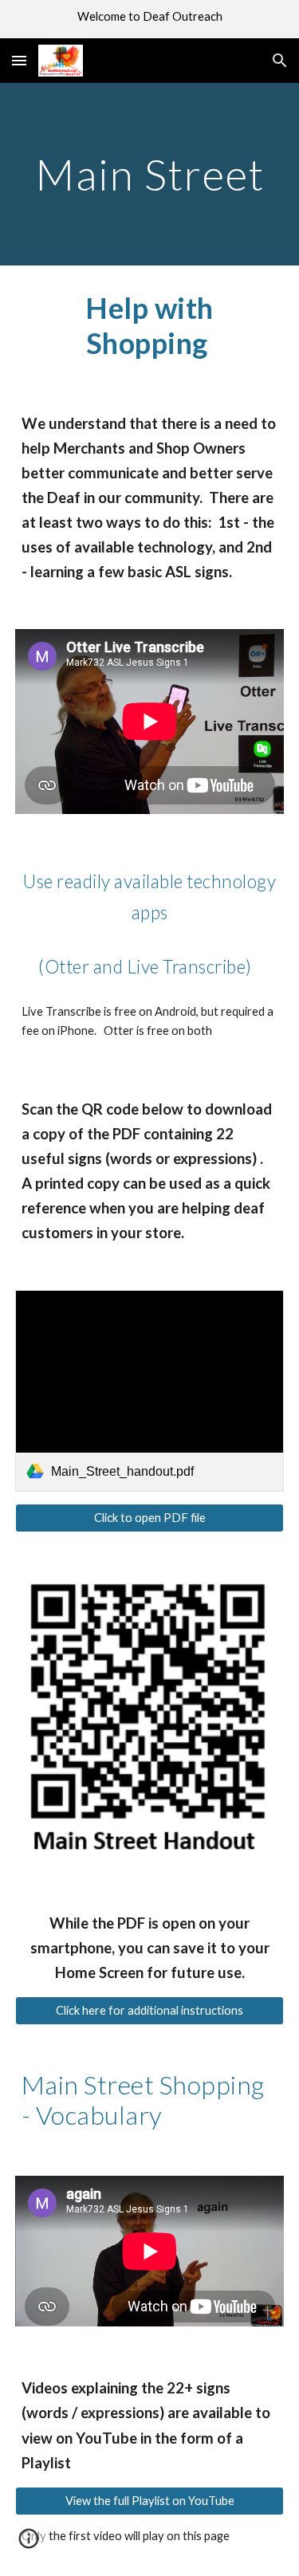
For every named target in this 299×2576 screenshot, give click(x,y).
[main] (150, 174)
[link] (150, 1391)
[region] (149, 19)
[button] (19, 60)
